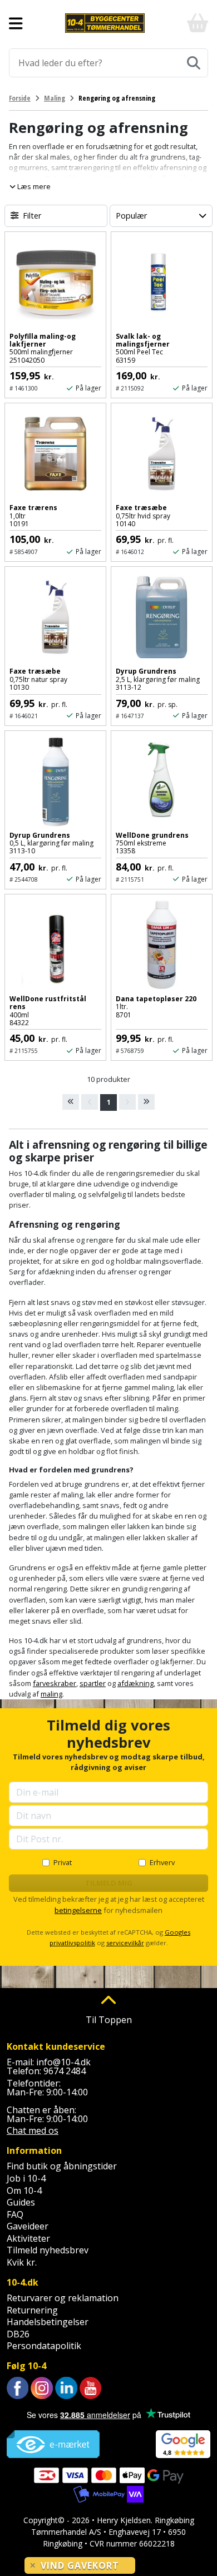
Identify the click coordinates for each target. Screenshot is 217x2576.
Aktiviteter (28, 2238)
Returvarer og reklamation (63, 2298)
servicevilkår (125, 1943)
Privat (63, 1862)
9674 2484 (65, 2071)
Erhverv (162, 1862)
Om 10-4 (24, 2191)
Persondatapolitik (44, 2346)
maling (51, 1694)
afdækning (135, 1683)
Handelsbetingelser (48, 2322)
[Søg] (194, 63)
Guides (21, 2202)
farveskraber (55, 1683)
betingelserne (78, 1910)
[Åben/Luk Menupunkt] (16, 23)
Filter (32, 216)
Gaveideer (28, 2226)
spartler (93, 1683)
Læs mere (33, 186)
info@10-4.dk (63, 2062)
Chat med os (33, 2130)
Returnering (32, 2310)
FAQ (15, 2214)
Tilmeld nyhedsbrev (48, 2250)
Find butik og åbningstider (62, 2166)
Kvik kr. (22, 2262)
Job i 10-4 (26, 2178)
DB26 (18, 2334)
